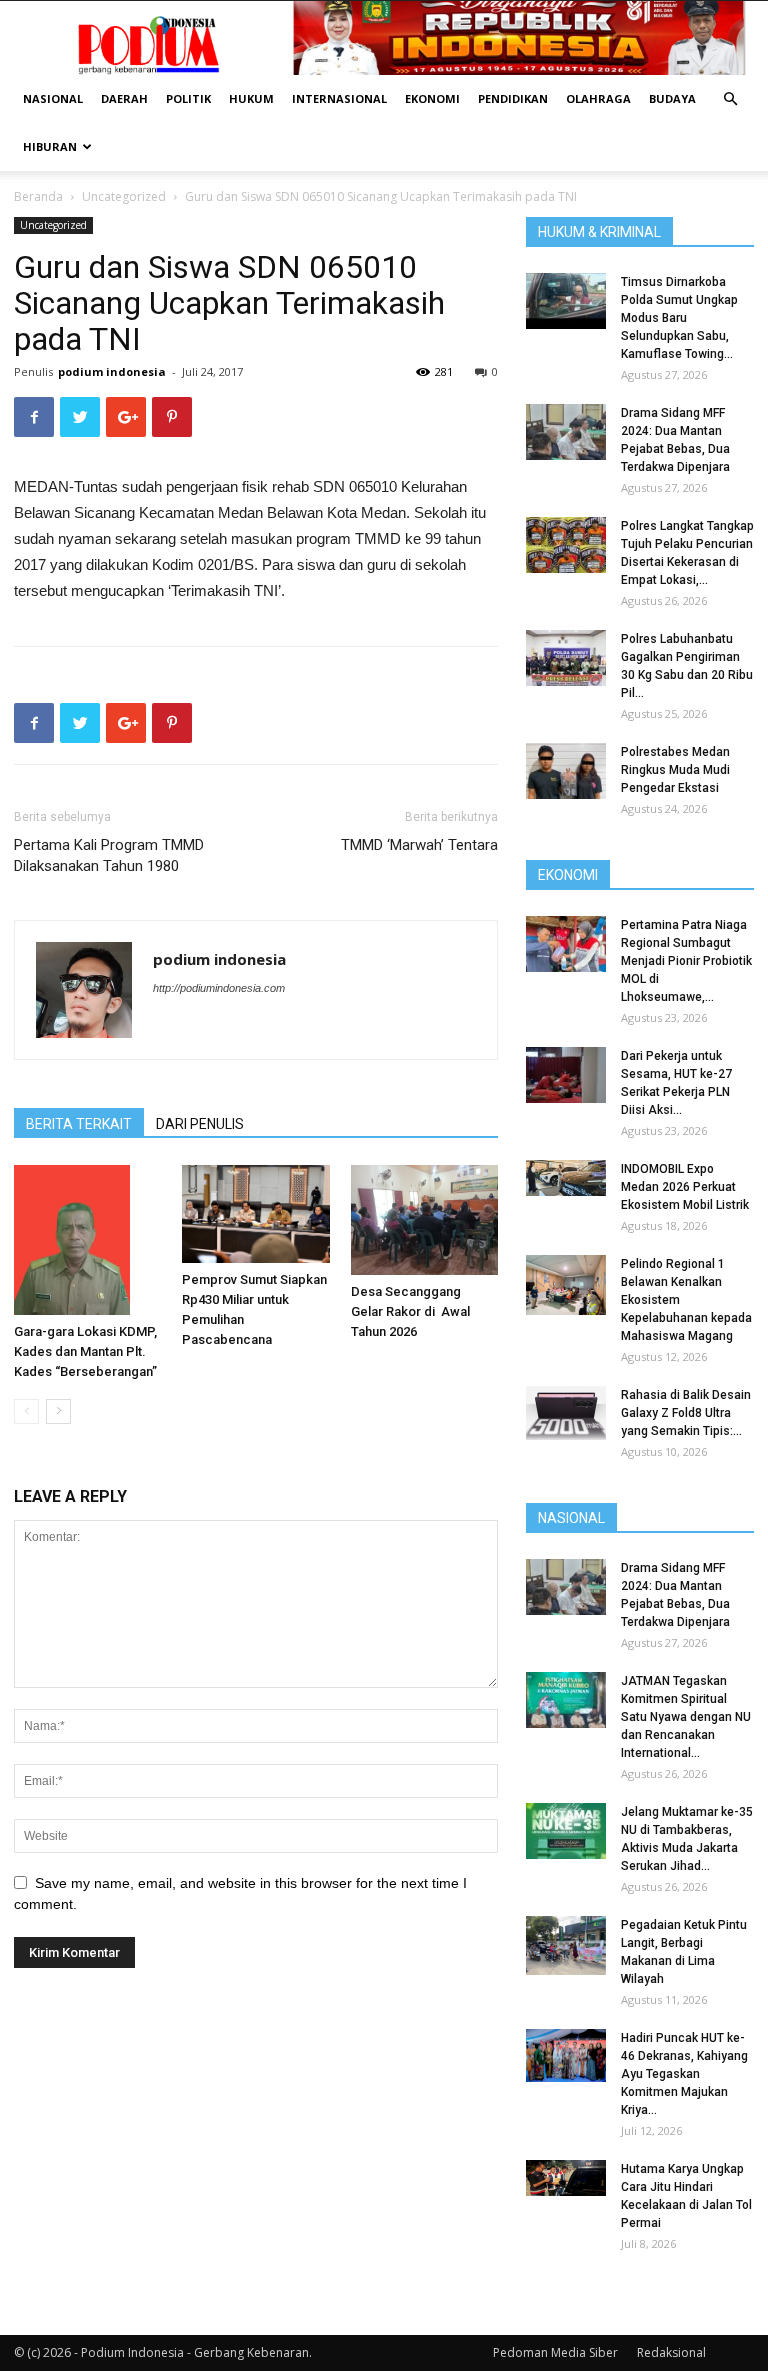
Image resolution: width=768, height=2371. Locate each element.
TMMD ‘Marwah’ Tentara (419, 845)
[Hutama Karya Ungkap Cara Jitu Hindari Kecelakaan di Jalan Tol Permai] (566, 2178)
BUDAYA (672, 98)
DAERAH (124, 98)
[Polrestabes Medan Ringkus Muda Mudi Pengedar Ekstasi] (566, 771)
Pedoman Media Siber (555, 2352)
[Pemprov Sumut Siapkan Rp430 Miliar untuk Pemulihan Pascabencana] (255, 1214)
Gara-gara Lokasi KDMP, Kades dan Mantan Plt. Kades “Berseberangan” (85, 1351)
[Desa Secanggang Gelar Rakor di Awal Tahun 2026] (424, 1220)
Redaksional (671, 2352)
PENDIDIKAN (513, 98)
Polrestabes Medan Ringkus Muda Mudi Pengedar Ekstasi (675, 770)
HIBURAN (50, 146)
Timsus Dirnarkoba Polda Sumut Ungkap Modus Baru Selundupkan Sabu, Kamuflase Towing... (679, 318)
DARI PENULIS (200, 1124)
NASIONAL (53, 98)
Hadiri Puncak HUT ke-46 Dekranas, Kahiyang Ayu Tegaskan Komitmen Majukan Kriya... (684, 2074)
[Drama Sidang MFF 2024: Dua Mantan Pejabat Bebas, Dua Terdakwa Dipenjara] (566, 432)
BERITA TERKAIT (79, 1124)
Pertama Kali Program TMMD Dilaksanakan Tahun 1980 (109, 855)
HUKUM (251, 98)
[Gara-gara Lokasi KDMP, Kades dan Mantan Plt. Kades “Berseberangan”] (87, 1240)
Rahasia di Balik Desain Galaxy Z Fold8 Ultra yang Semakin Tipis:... (686, 1413)
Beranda (38, 196)
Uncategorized (124, 196)
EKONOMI (432, 98)
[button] (730, 99)
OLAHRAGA (598, 98)
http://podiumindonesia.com (219, 988)
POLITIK (188, 98)
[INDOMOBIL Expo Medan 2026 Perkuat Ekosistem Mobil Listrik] (566, 1178)
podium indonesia (112, 371)
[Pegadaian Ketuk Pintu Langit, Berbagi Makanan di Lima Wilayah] (566, 1945)
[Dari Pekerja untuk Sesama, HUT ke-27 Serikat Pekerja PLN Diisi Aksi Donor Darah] (566, 1075)
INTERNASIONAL (339, 98)
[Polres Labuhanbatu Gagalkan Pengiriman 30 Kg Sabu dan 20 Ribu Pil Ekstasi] (566, 658)
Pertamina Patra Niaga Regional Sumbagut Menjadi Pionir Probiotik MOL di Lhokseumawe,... (686, 961)
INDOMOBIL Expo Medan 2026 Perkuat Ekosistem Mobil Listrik (685, 1187)
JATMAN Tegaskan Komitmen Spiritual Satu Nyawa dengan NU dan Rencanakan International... (686, 1717)
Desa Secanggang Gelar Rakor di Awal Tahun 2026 (410, 1311)
